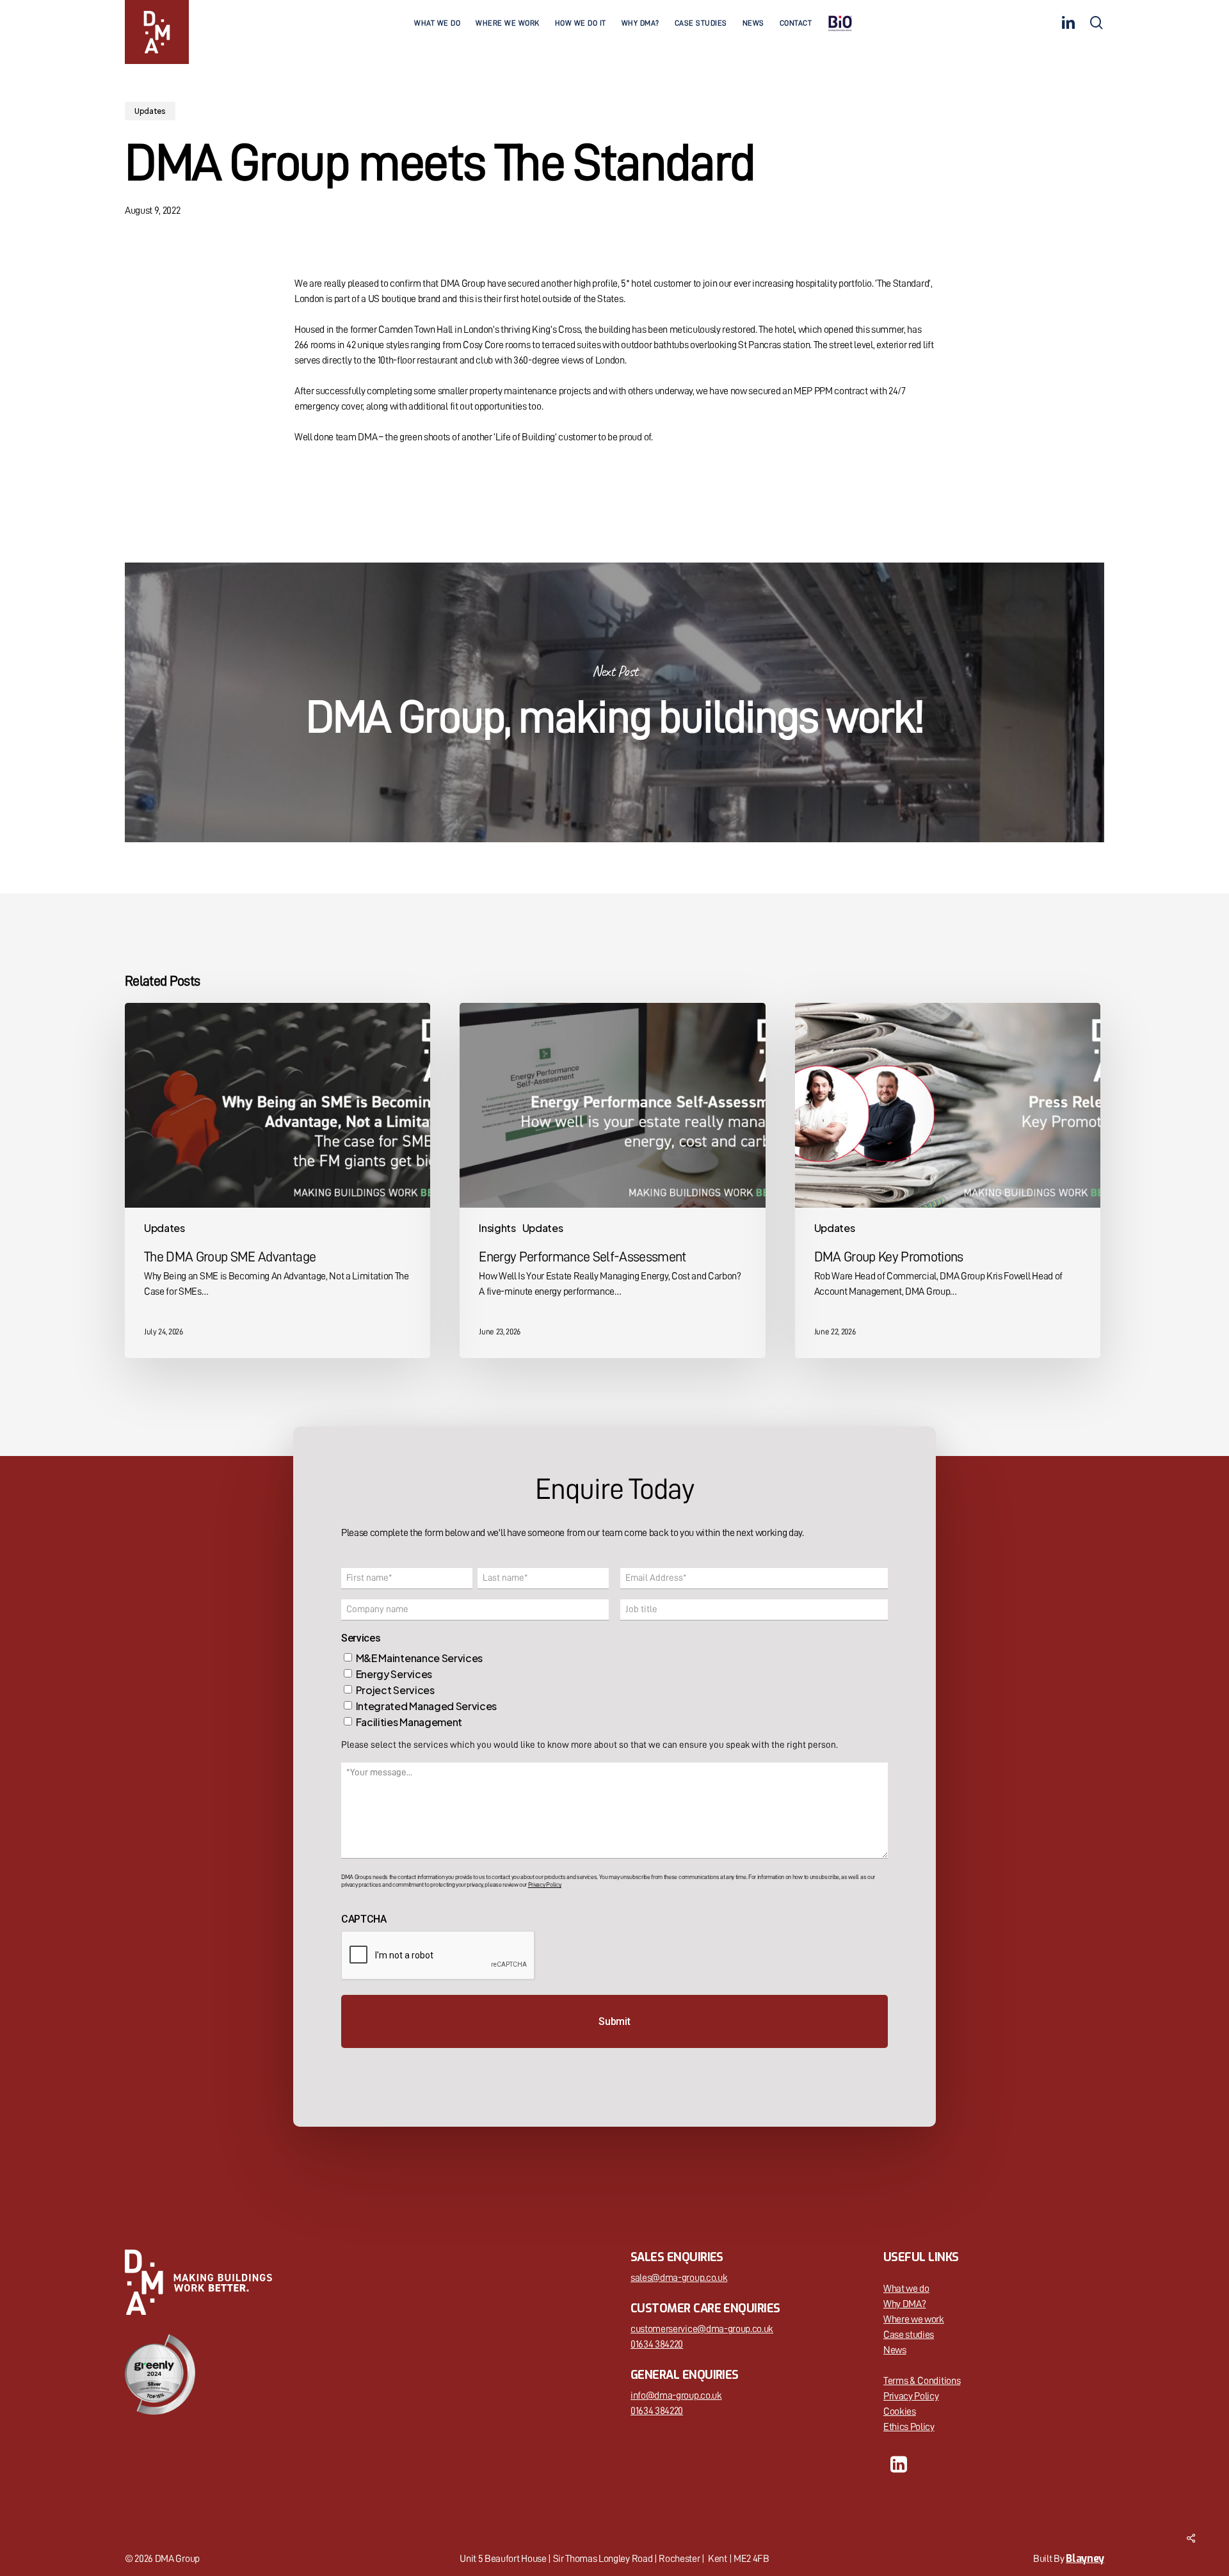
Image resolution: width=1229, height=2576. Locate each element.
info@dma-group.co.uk (676, 2396)
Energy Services (394, 1674)
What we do (906, 2289)
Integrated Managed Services (426, 1706)
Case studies (909, 2335)
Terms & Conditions (922, 2381)
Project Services (395, 1690)
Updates (150, 111)
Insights (497, 1228)
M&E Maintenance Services (419, 1658)
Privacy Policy (911, 2396)
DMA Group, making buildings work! (614, 702)
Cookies (900, 2412)
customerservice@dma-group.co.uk (702, 2329)
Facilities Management (409, 1722)
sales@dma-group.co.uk (679, 2278)
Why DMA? (904, 2304)
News (895, 2350)
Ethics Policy (909, 2427)
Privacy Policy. (545, 1885)
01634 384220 (657, 2344)
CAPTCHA (364, 1919)
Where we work (914, 2319)
